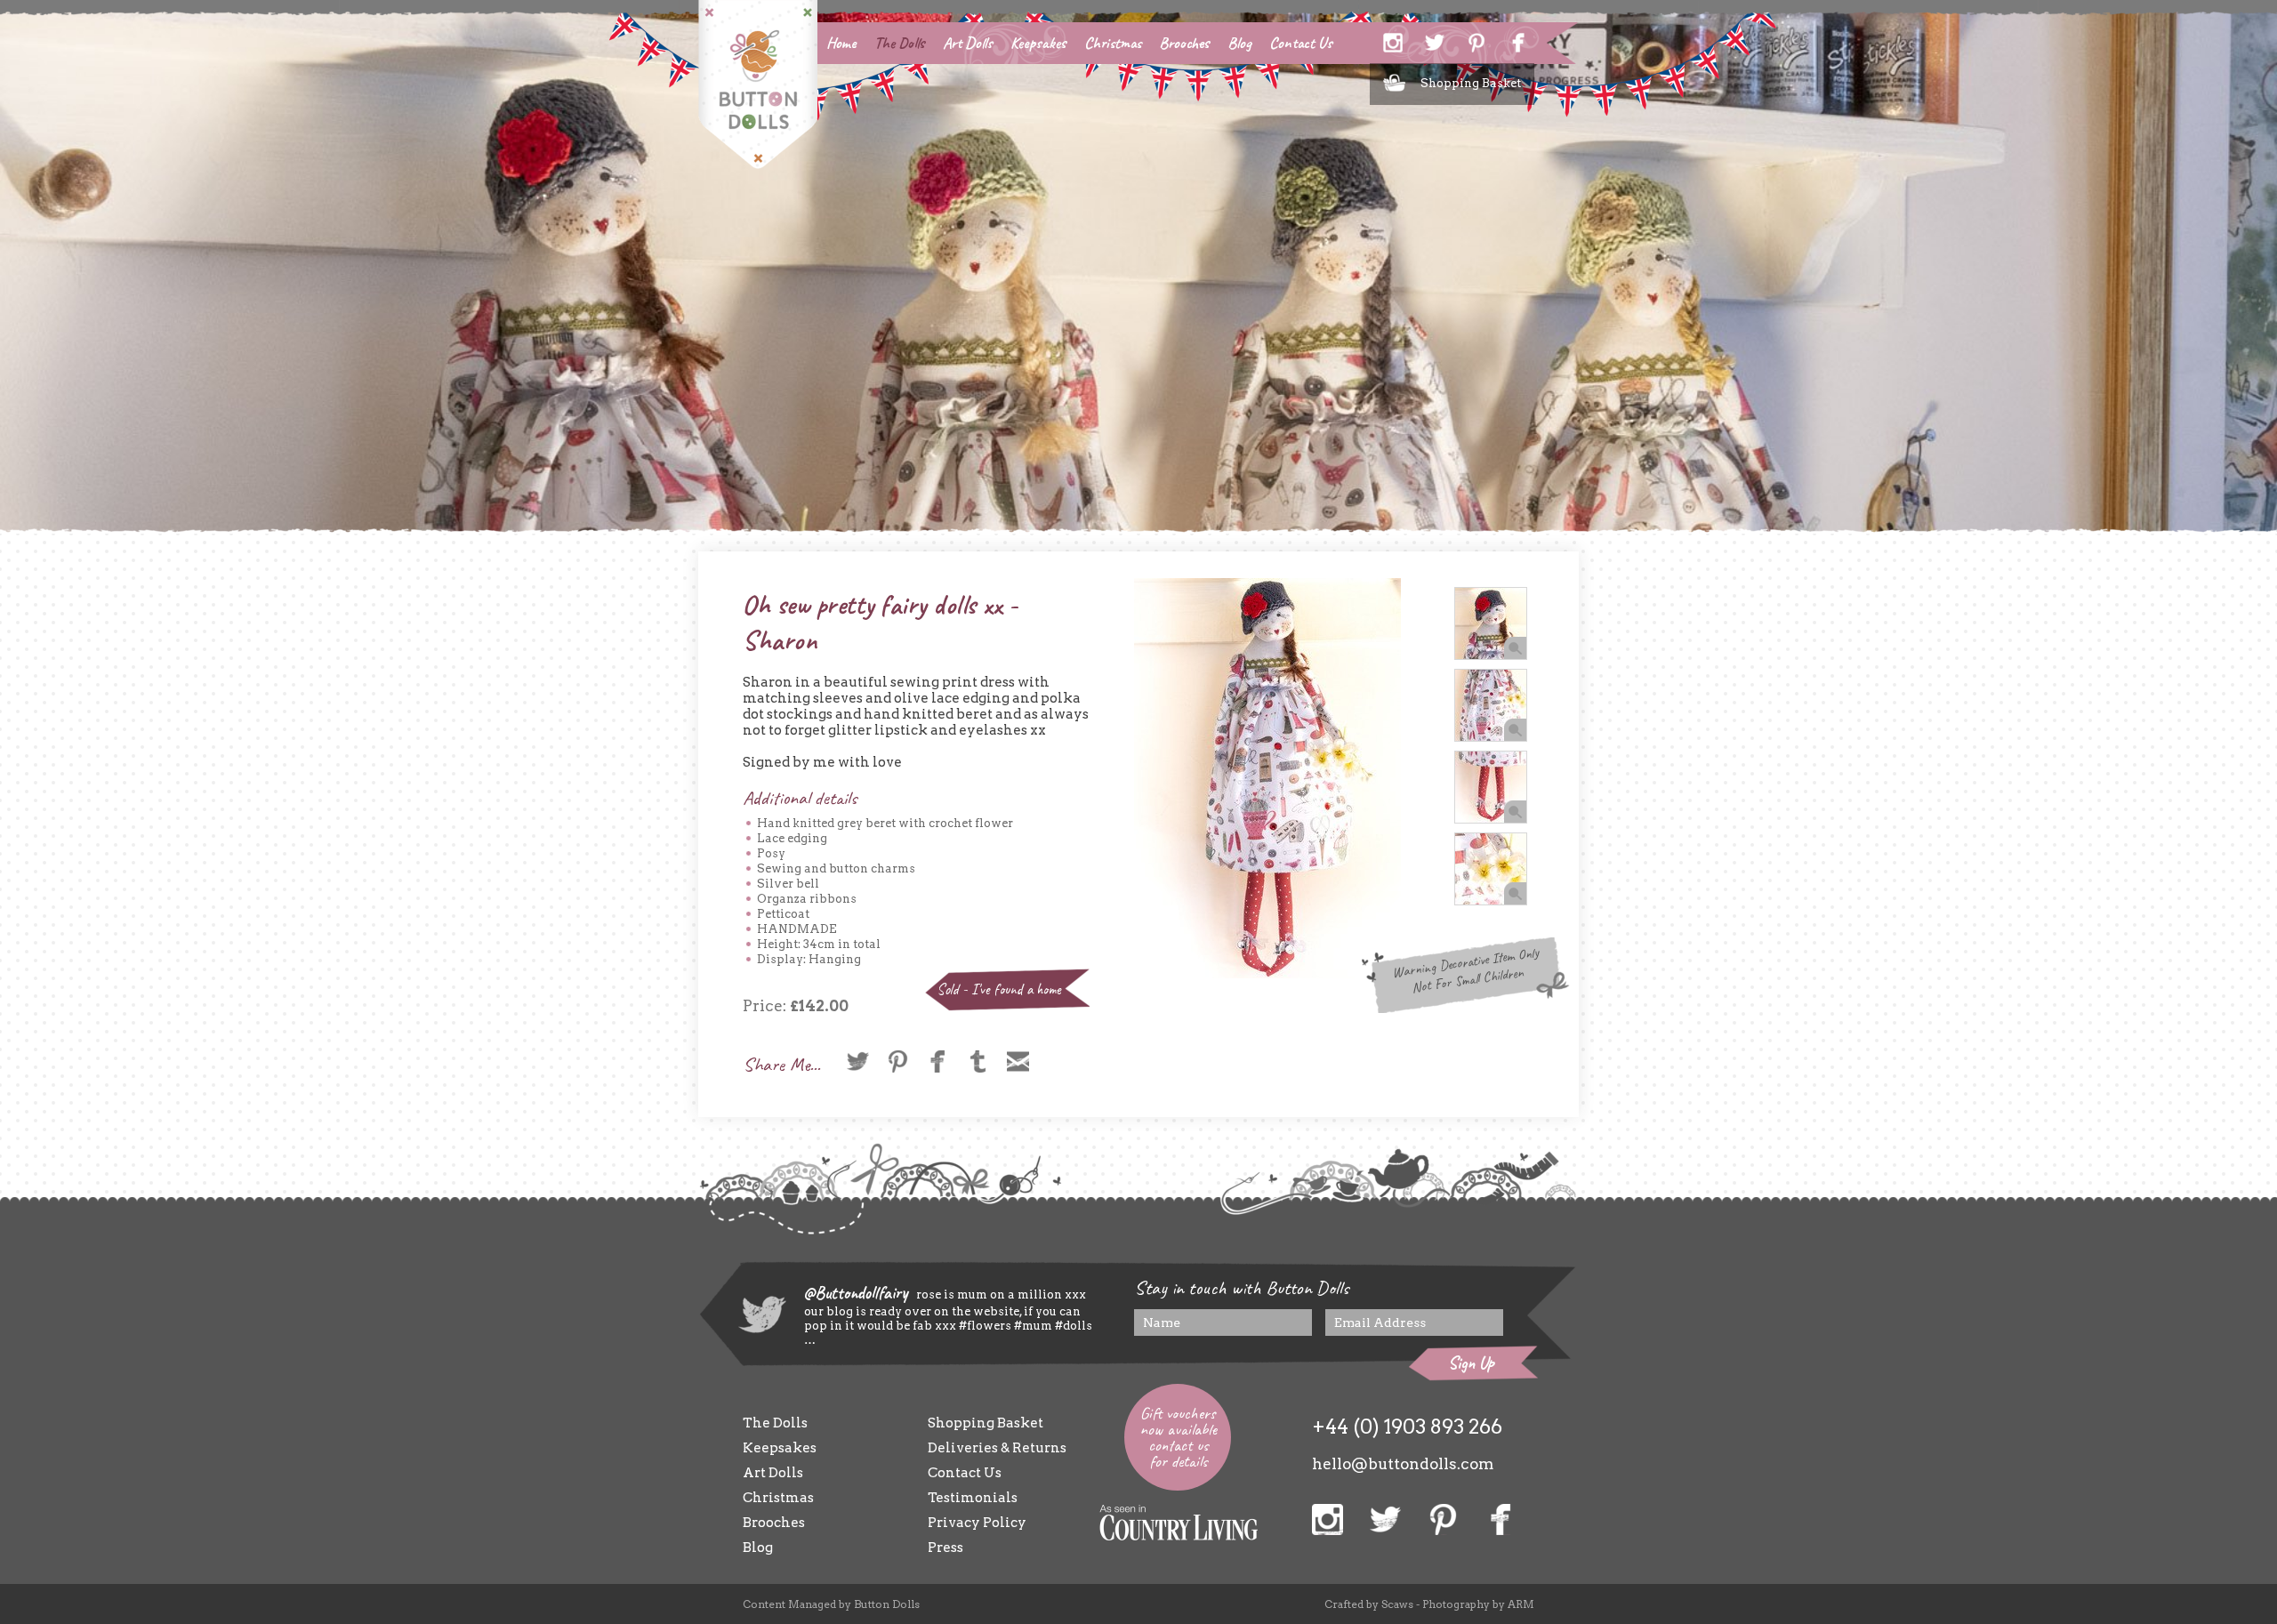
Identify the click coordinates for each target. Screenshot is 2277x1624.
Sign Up (1471, 1363)
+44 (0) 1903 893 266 (1407, 1427)
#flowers (985, 1326)
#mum (1032, 1326)
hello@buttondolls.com (1403, 1464)
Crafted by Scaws (1369, 1604)
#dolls (1072, 1326)
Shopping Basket (1471, 83)
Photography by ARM (1478, 1604)
